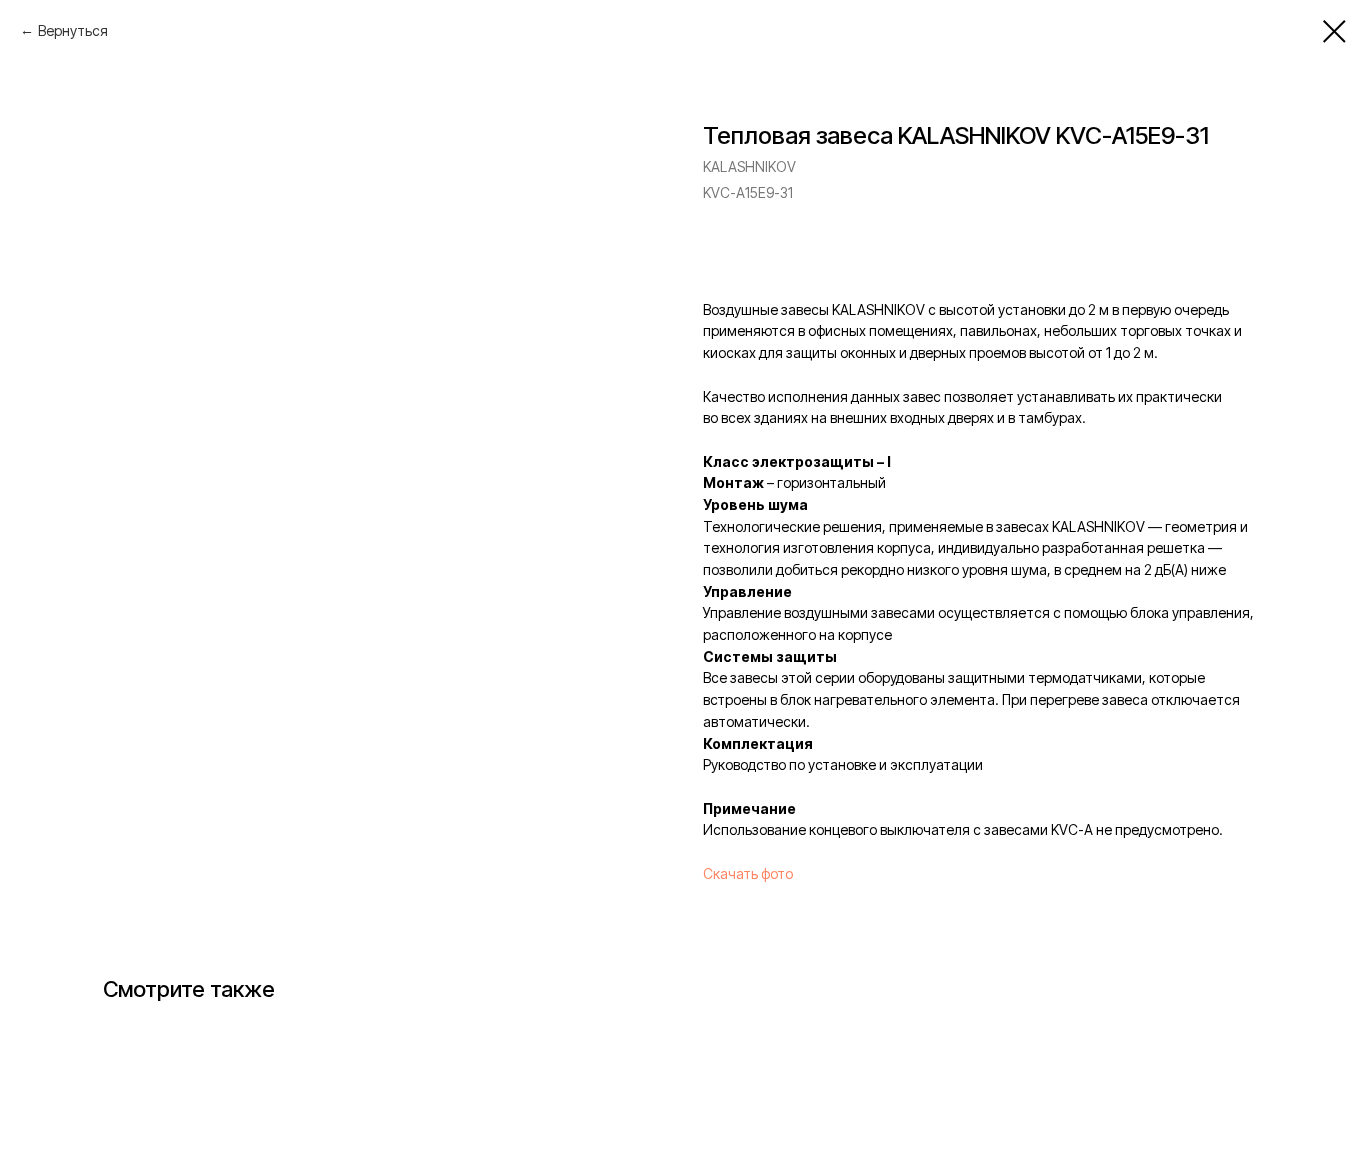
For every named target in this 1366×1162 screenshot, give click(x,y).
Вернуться (73, 30)
